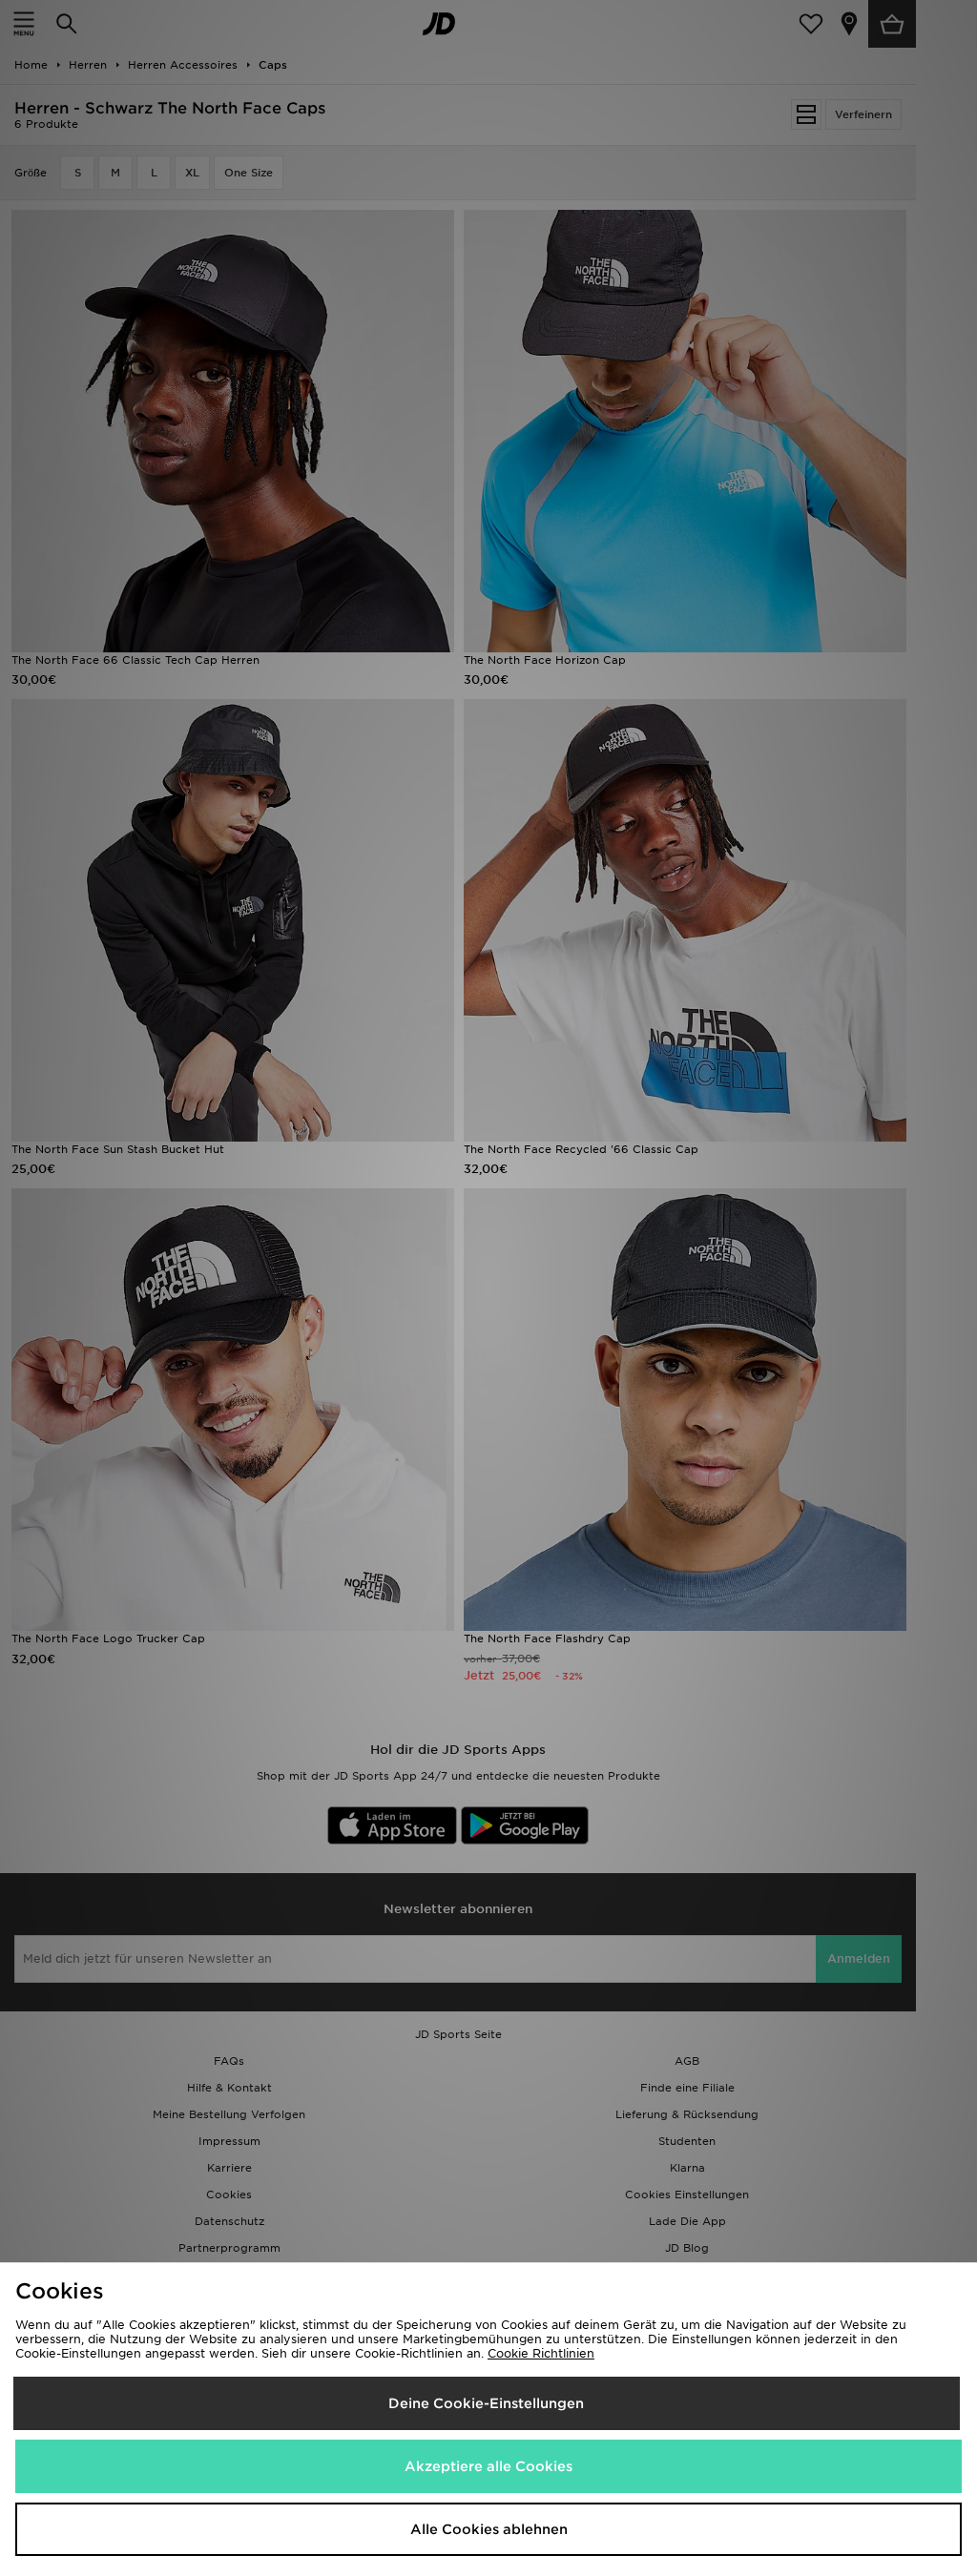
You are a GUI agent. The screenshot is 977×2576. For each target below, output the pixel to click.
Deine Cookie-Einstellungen (486, 2403)
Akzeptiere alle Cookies (488, 2466)
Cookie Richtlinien (541, 2353)
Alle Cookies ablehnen (489, 2529)
